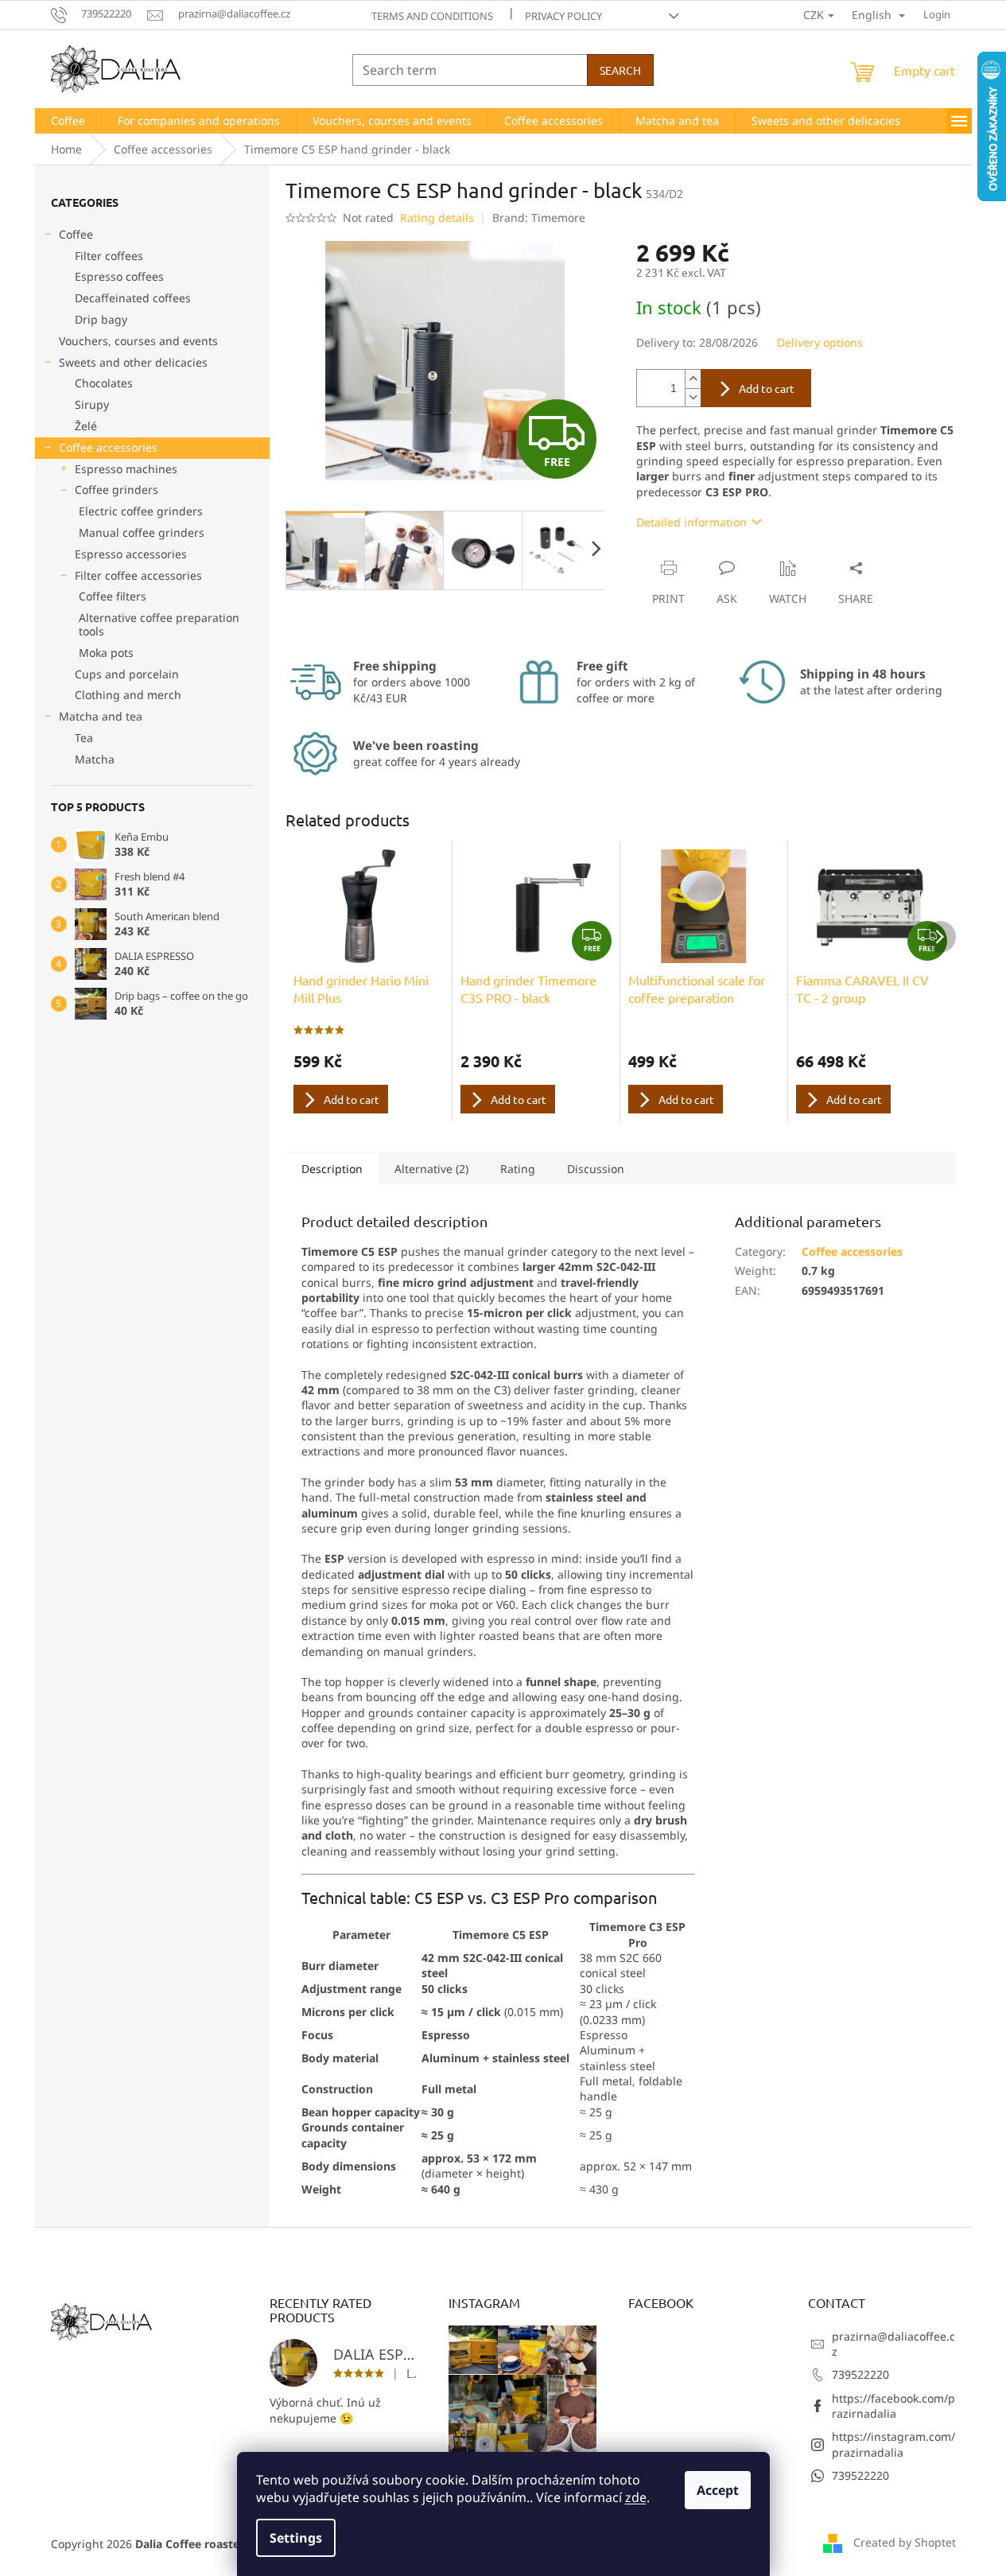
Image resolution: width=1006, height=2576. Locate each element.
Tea (84, 738)
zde (636, 2497)
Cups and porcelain (127, 674)
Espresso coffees (119, 276)
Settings (296, 2538)
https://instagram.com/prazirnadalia (893, 2444)
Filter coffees (109, 256)
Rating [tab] (518, 1169)
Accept (718, 2490)
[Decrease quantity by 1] (693, 397)
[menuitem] (68, 121)
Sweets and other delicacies (133, 362)
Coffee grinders (117, 490)
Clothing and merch (128, 695)
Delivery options (820, 342)
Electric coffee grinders (141, 511)
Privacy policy (563, 16)
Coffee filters (113, 596)
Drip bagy (101, 319)
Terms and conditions (432, 16)
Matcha (95, 759)
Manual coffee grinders (142, 532)
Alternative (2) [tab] (431, 1169)
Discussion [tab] (596, 1169)
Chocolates (104, 383)
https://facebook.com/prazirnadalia (893, 2406)
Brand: (539, 218)
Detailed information (691, 522)
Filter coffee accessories (138, 575)
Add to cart (767, 388)
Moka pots (106, 653)
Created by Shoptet (905, 2542)
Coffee (76, 234)
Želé (86, 426)
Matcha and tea (101, 716)
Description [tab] (332, 1169)
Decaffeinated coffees (133, 298)
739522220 (860, 2374)
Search (620, 70)
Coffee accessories (108, 447)
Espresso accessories (131, 554)
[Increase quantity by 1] (693, 379)
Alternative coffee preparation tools (159, 624)
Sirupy (92, 404)
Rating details (437, 218)
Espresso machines (126, 469)
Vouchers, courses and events (138, 341)
